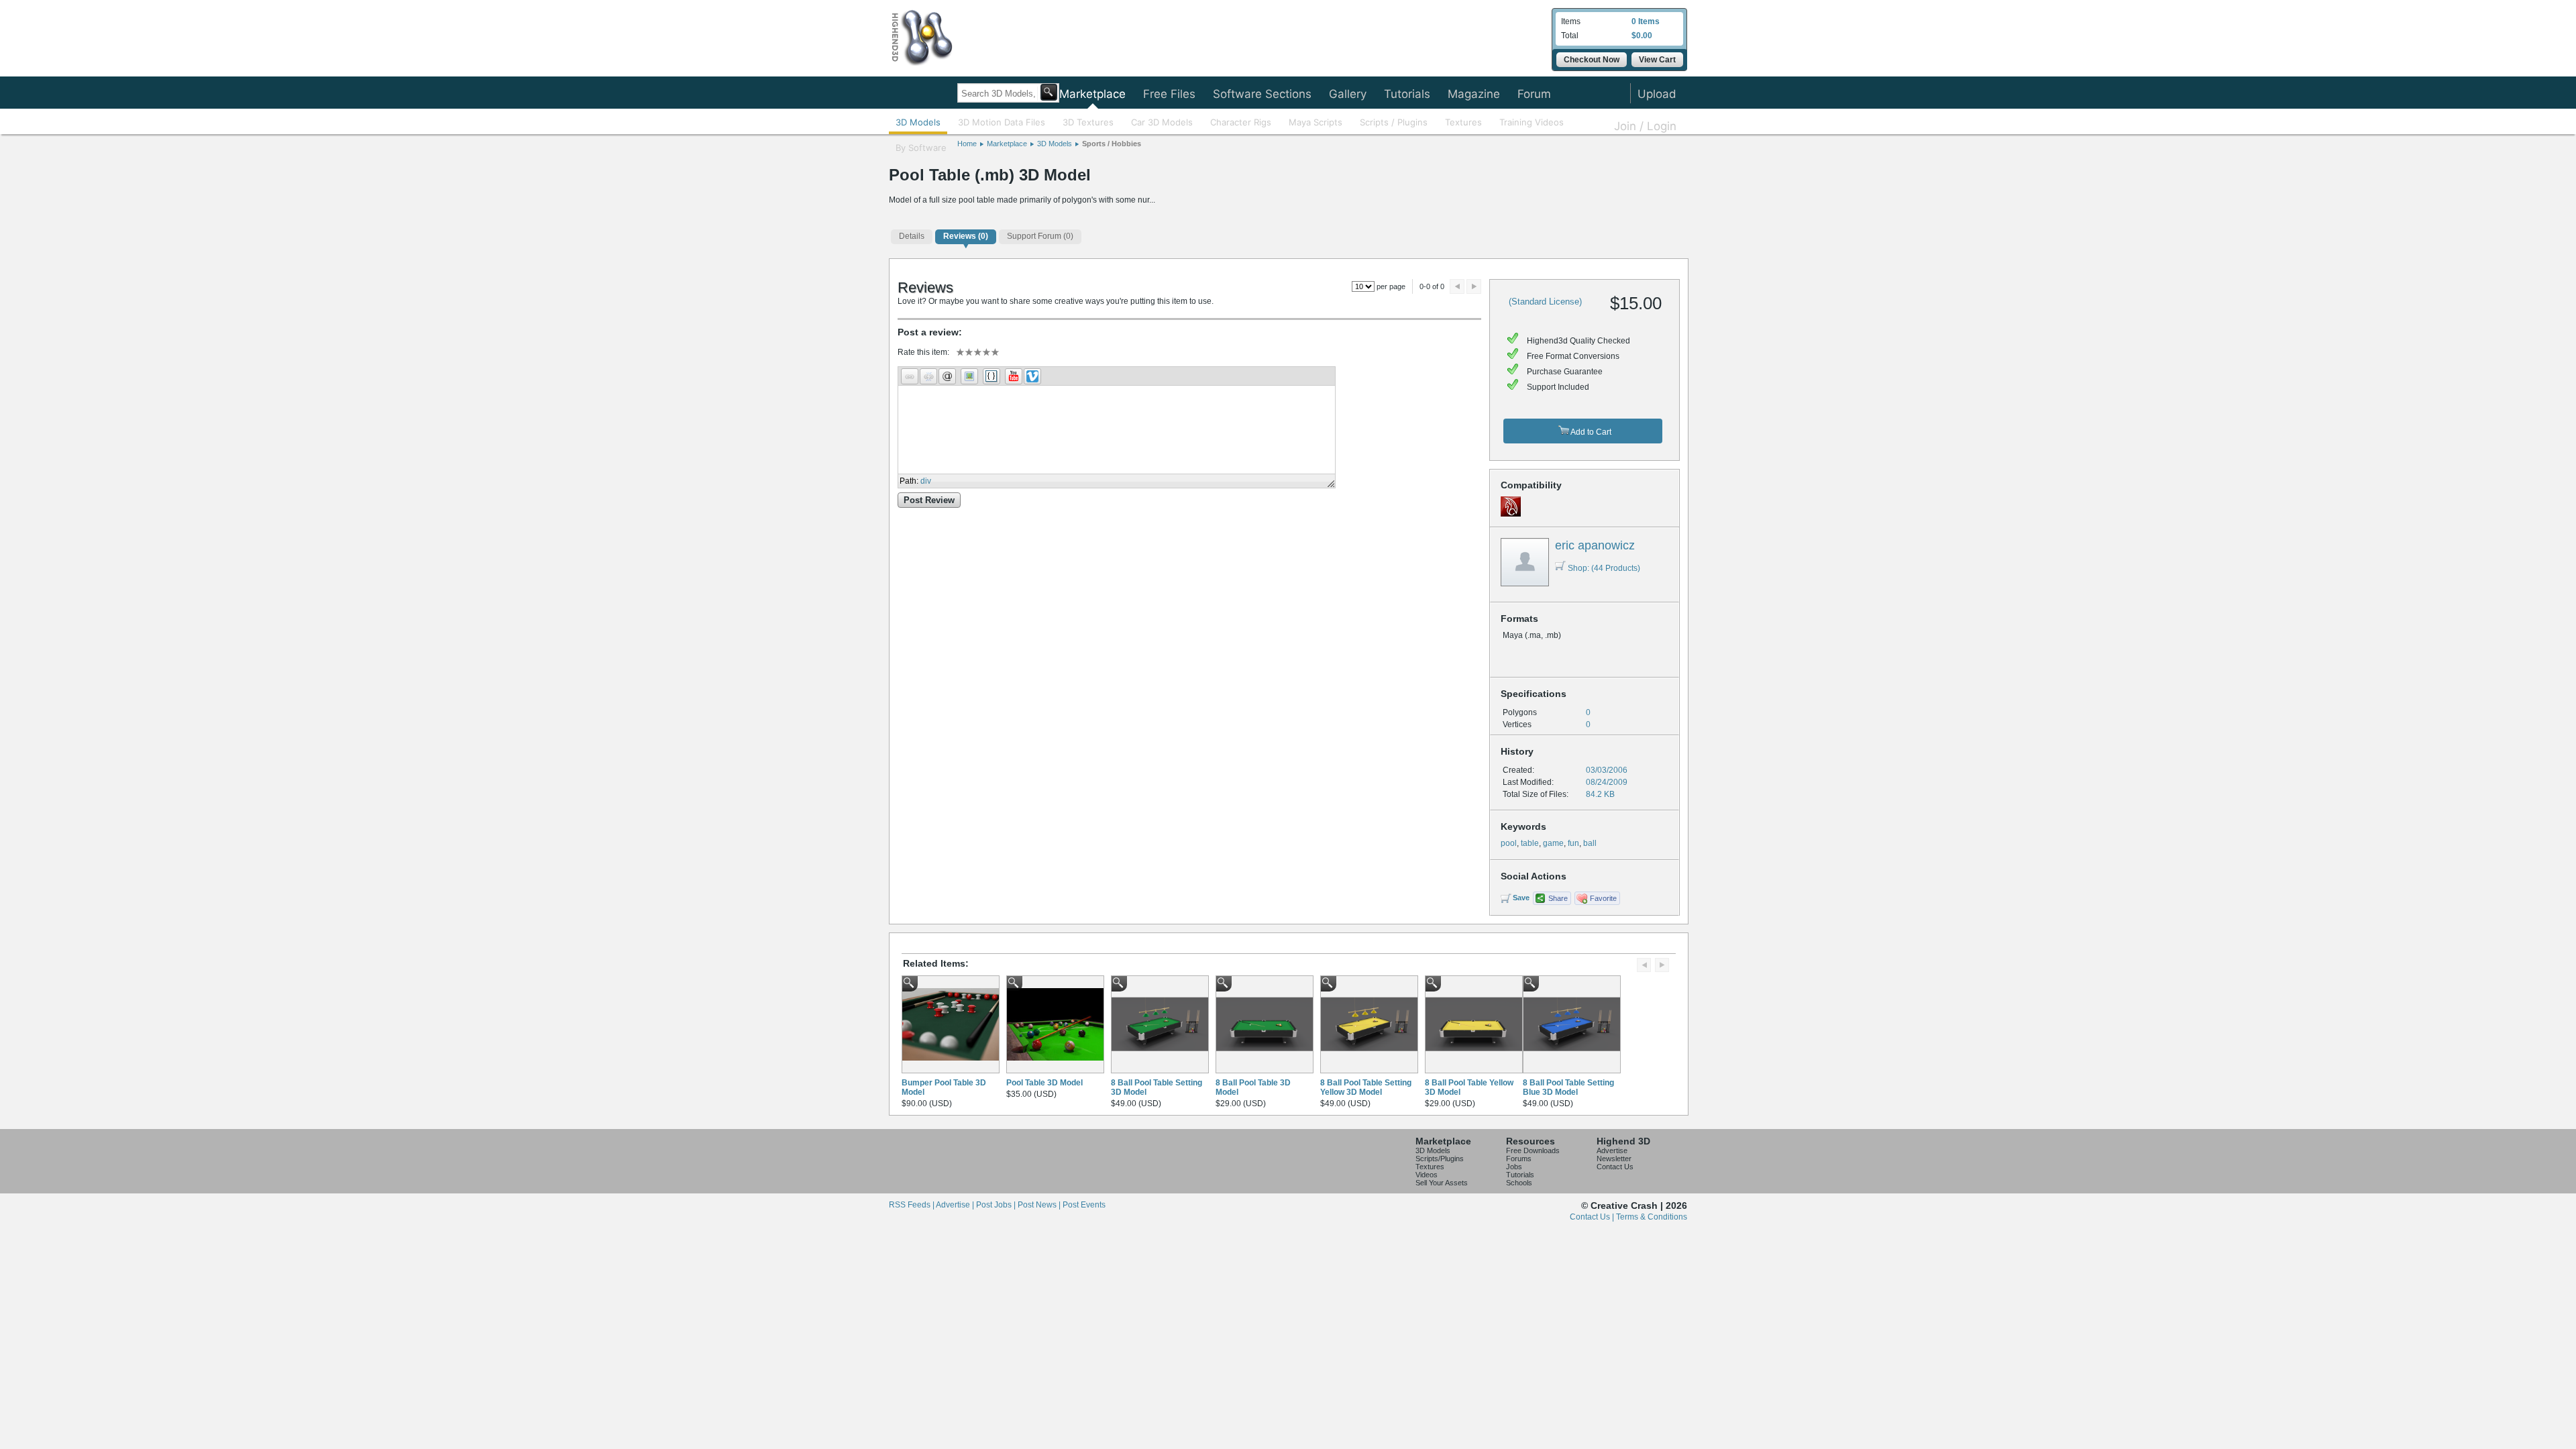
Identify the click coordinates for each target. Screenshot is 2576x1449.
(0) (966, 236)
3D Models (918, 122)
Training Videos (1532, 122)
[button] (910, 376)
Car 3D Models (1162, 122)
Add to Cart (1590, 432)
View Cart (1657, 60)
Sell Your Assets (1442, 1183)
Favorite (1603, 898)
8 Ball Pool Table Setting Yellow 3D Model (1366, 1087)
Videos (1427, 1175)
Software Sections (1262, 94)
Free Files (1169, 94)
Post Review (929, 500)
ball (1590, 843)
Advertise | (956, 1205)
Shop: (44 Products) (1604, 568)
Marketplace (1092, 94)
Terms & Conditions (1652, 1217)
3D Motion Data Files (1002, 122)
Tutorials (1407, 94)
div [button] (926, 481)
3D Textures (1088, 122)
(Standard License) (1545, 302)
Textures (1463, 122)
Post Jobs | (997, 1205)
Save (1521, 898)
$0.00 (1642, 36)
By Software (921, 148)
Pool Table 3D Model (1044, 1083)
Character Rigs (1241, 122)
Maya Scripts (1316, 122)
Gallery (1348, 94)
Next (1474, 286)
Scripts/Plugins (1440, 1159)
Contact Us (1615, 1167)
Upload (1657, 94)
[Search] (1049, 92)
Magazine (1474, 94)
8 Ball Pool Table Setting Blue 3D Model (1568, 1087)
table (1530, 843)
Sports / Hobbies (1112, 144)
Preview (1457, 286)
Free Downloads (1533, 1150)
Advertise (1612, 1150)
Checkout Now (1592, 60)
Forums (1519, 1159)
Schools (1519, 1183)
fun (1573, 843)
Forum (1534, 94)
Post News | (1040, 1205)
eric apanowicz (1595, 545)
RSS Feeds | (912, 1205)
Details (912, 236)
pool (1509, 843)
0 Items (1646, 21)
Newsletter (1614, 1159)
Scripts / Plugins (1394, 122)
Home (967, 144)
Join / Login (1645, 126)
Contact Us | (1593, 1217)
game (1553, 843)
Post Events (1084, 1205)
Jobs (1514, 1167)
